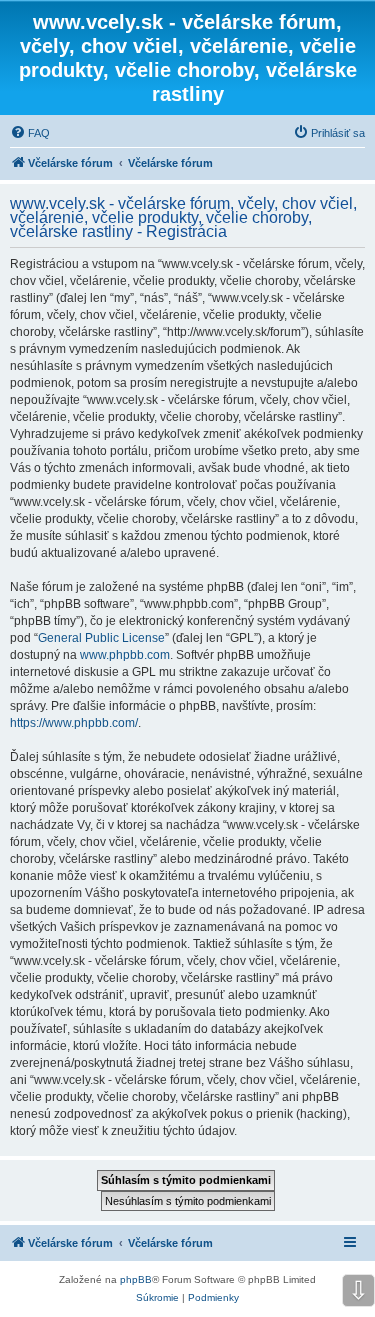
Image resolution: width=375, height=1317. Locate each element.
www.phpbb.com (125, 655)
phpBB (136, 1279)
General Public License (101, 638)
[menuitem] (30, 133)
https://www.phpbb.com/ (74, 723)
